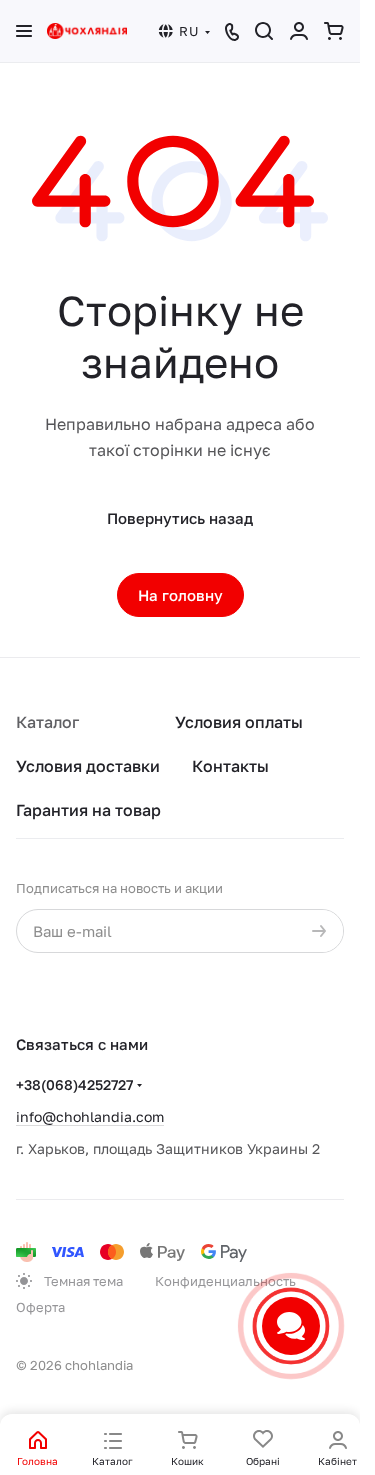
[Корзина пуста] (334, 31)
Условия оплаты (239, 722)
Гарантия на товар (88, 810)
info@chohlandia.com (90, 1116)
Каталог (47, 722)
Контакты (230, 766)
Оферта (40, 1307)
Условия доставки (88, 766)
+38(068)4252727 (74, 1084)
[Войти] (299, 31)
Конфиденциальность (225, 1281)
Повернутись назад (180, 518)
